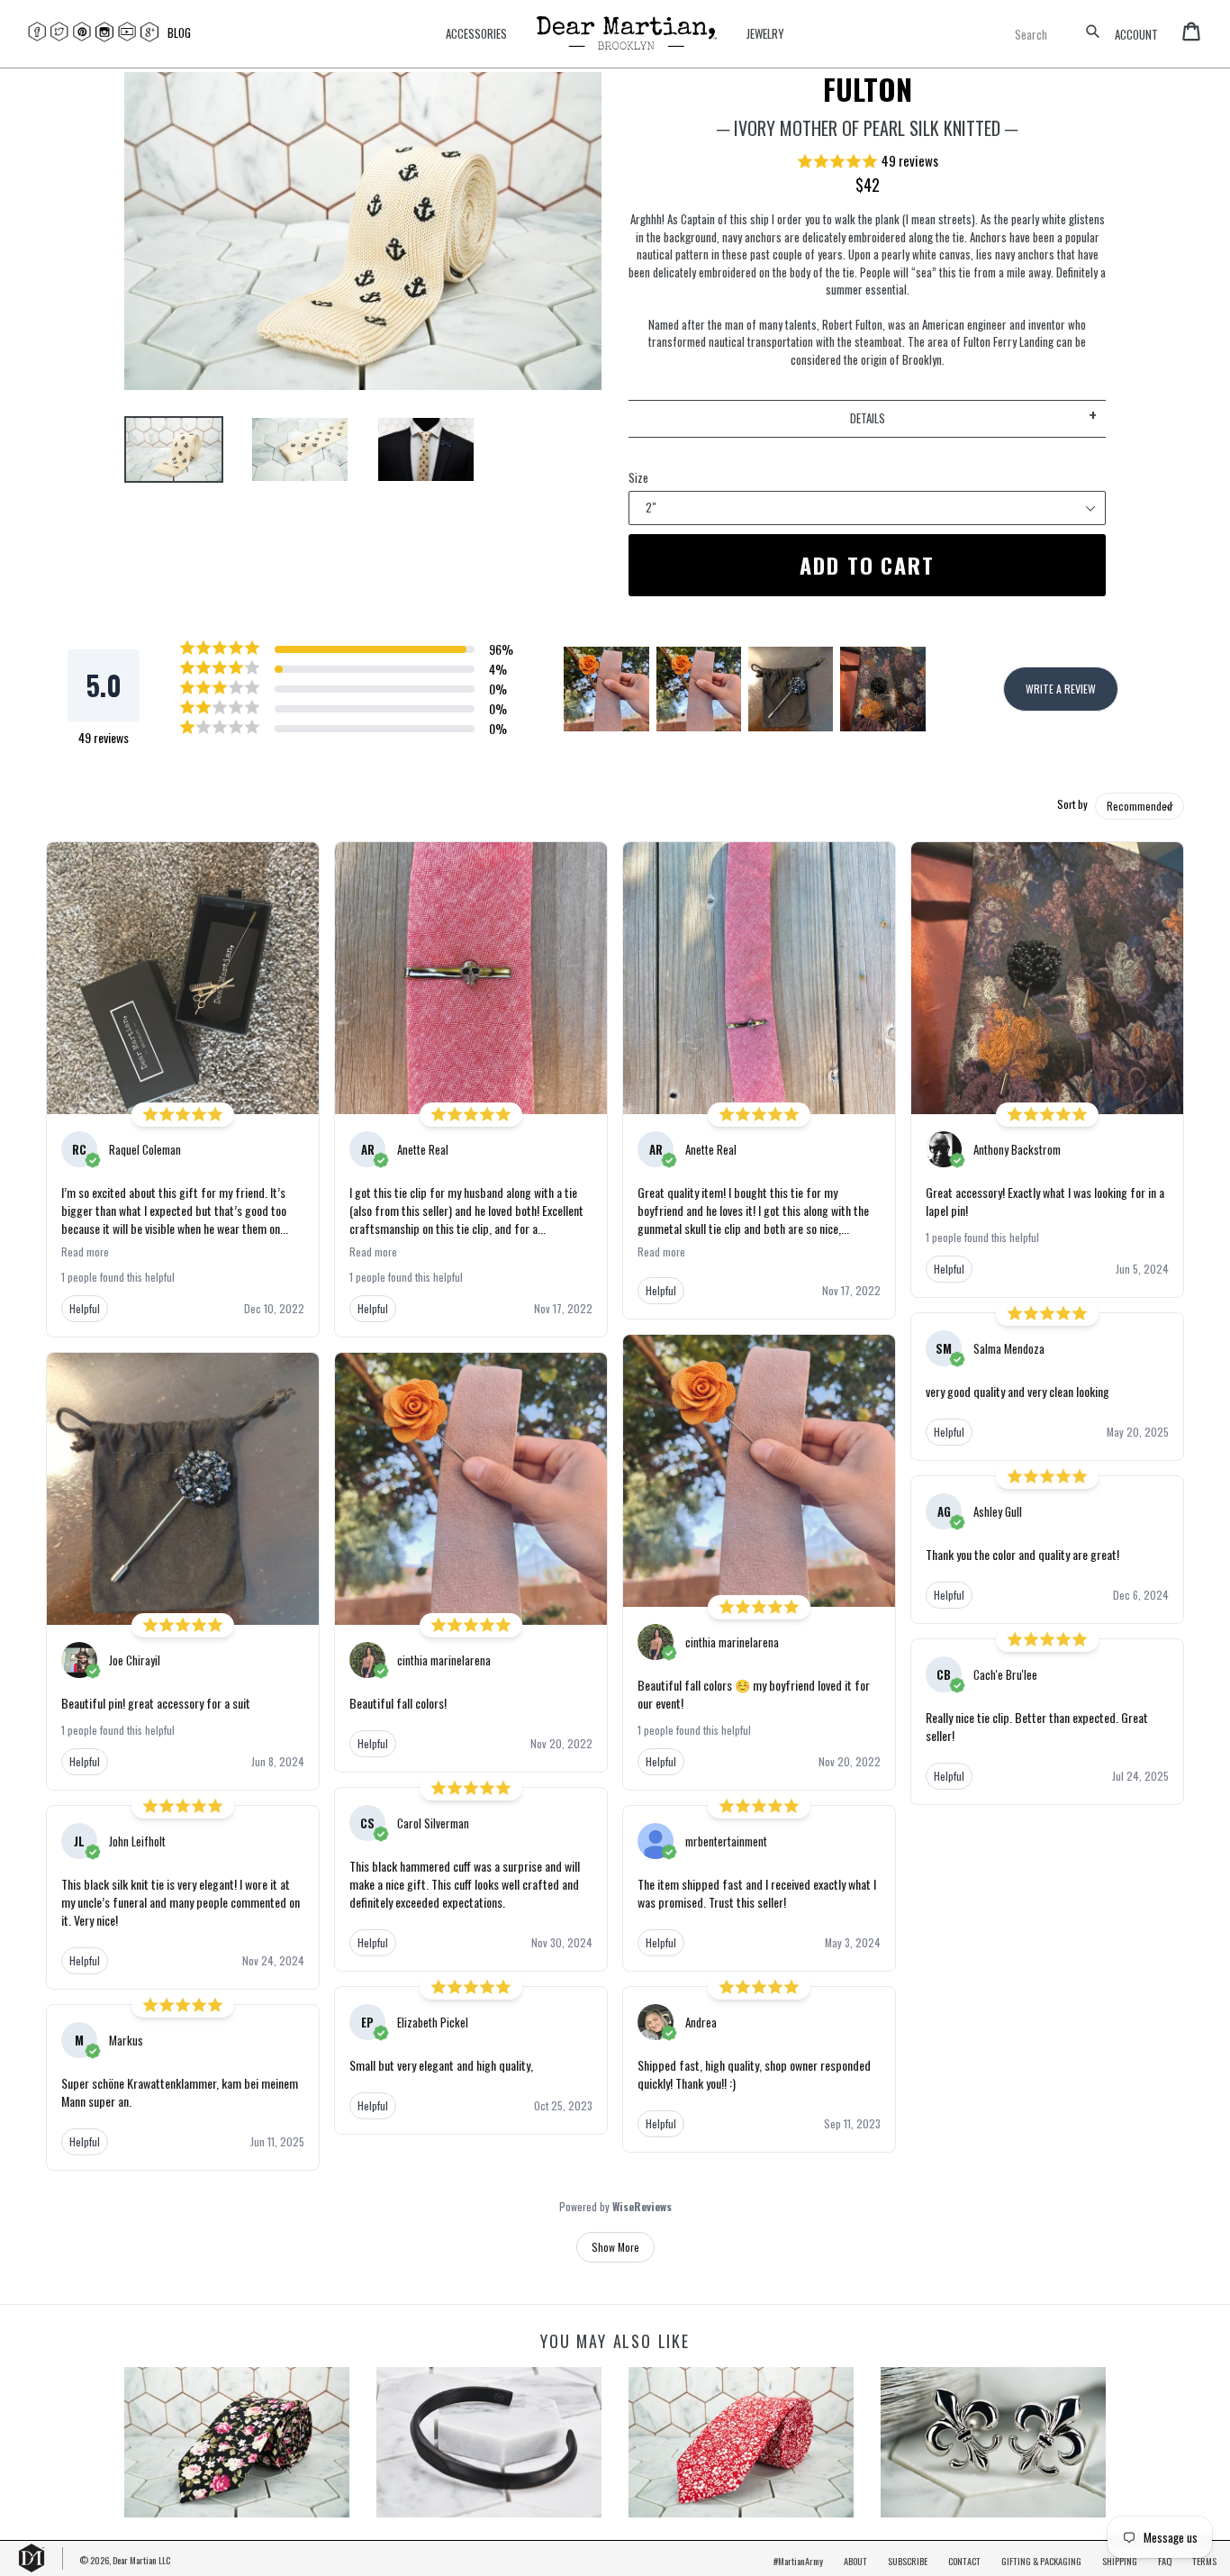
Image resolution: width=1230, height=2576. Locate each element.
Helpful (85, 1308)
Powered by (615, 2207)
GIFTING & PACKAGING (1041, 2561)
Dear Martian (135, 2560)
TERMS (1204, 2561)
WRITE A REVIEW (1061, 689)
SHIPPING (1120, 2561)
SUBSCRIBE (908, 2561)
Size (638, 478)
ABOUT (855, 2561)
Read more (85, 1252)
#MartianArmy (798, 2561)
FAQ (1165, 2561)
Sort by (1072, 804)
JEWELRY (765, 34)
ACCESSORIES (476, 34)
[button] (867, 162)
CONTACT (964, 2561)
